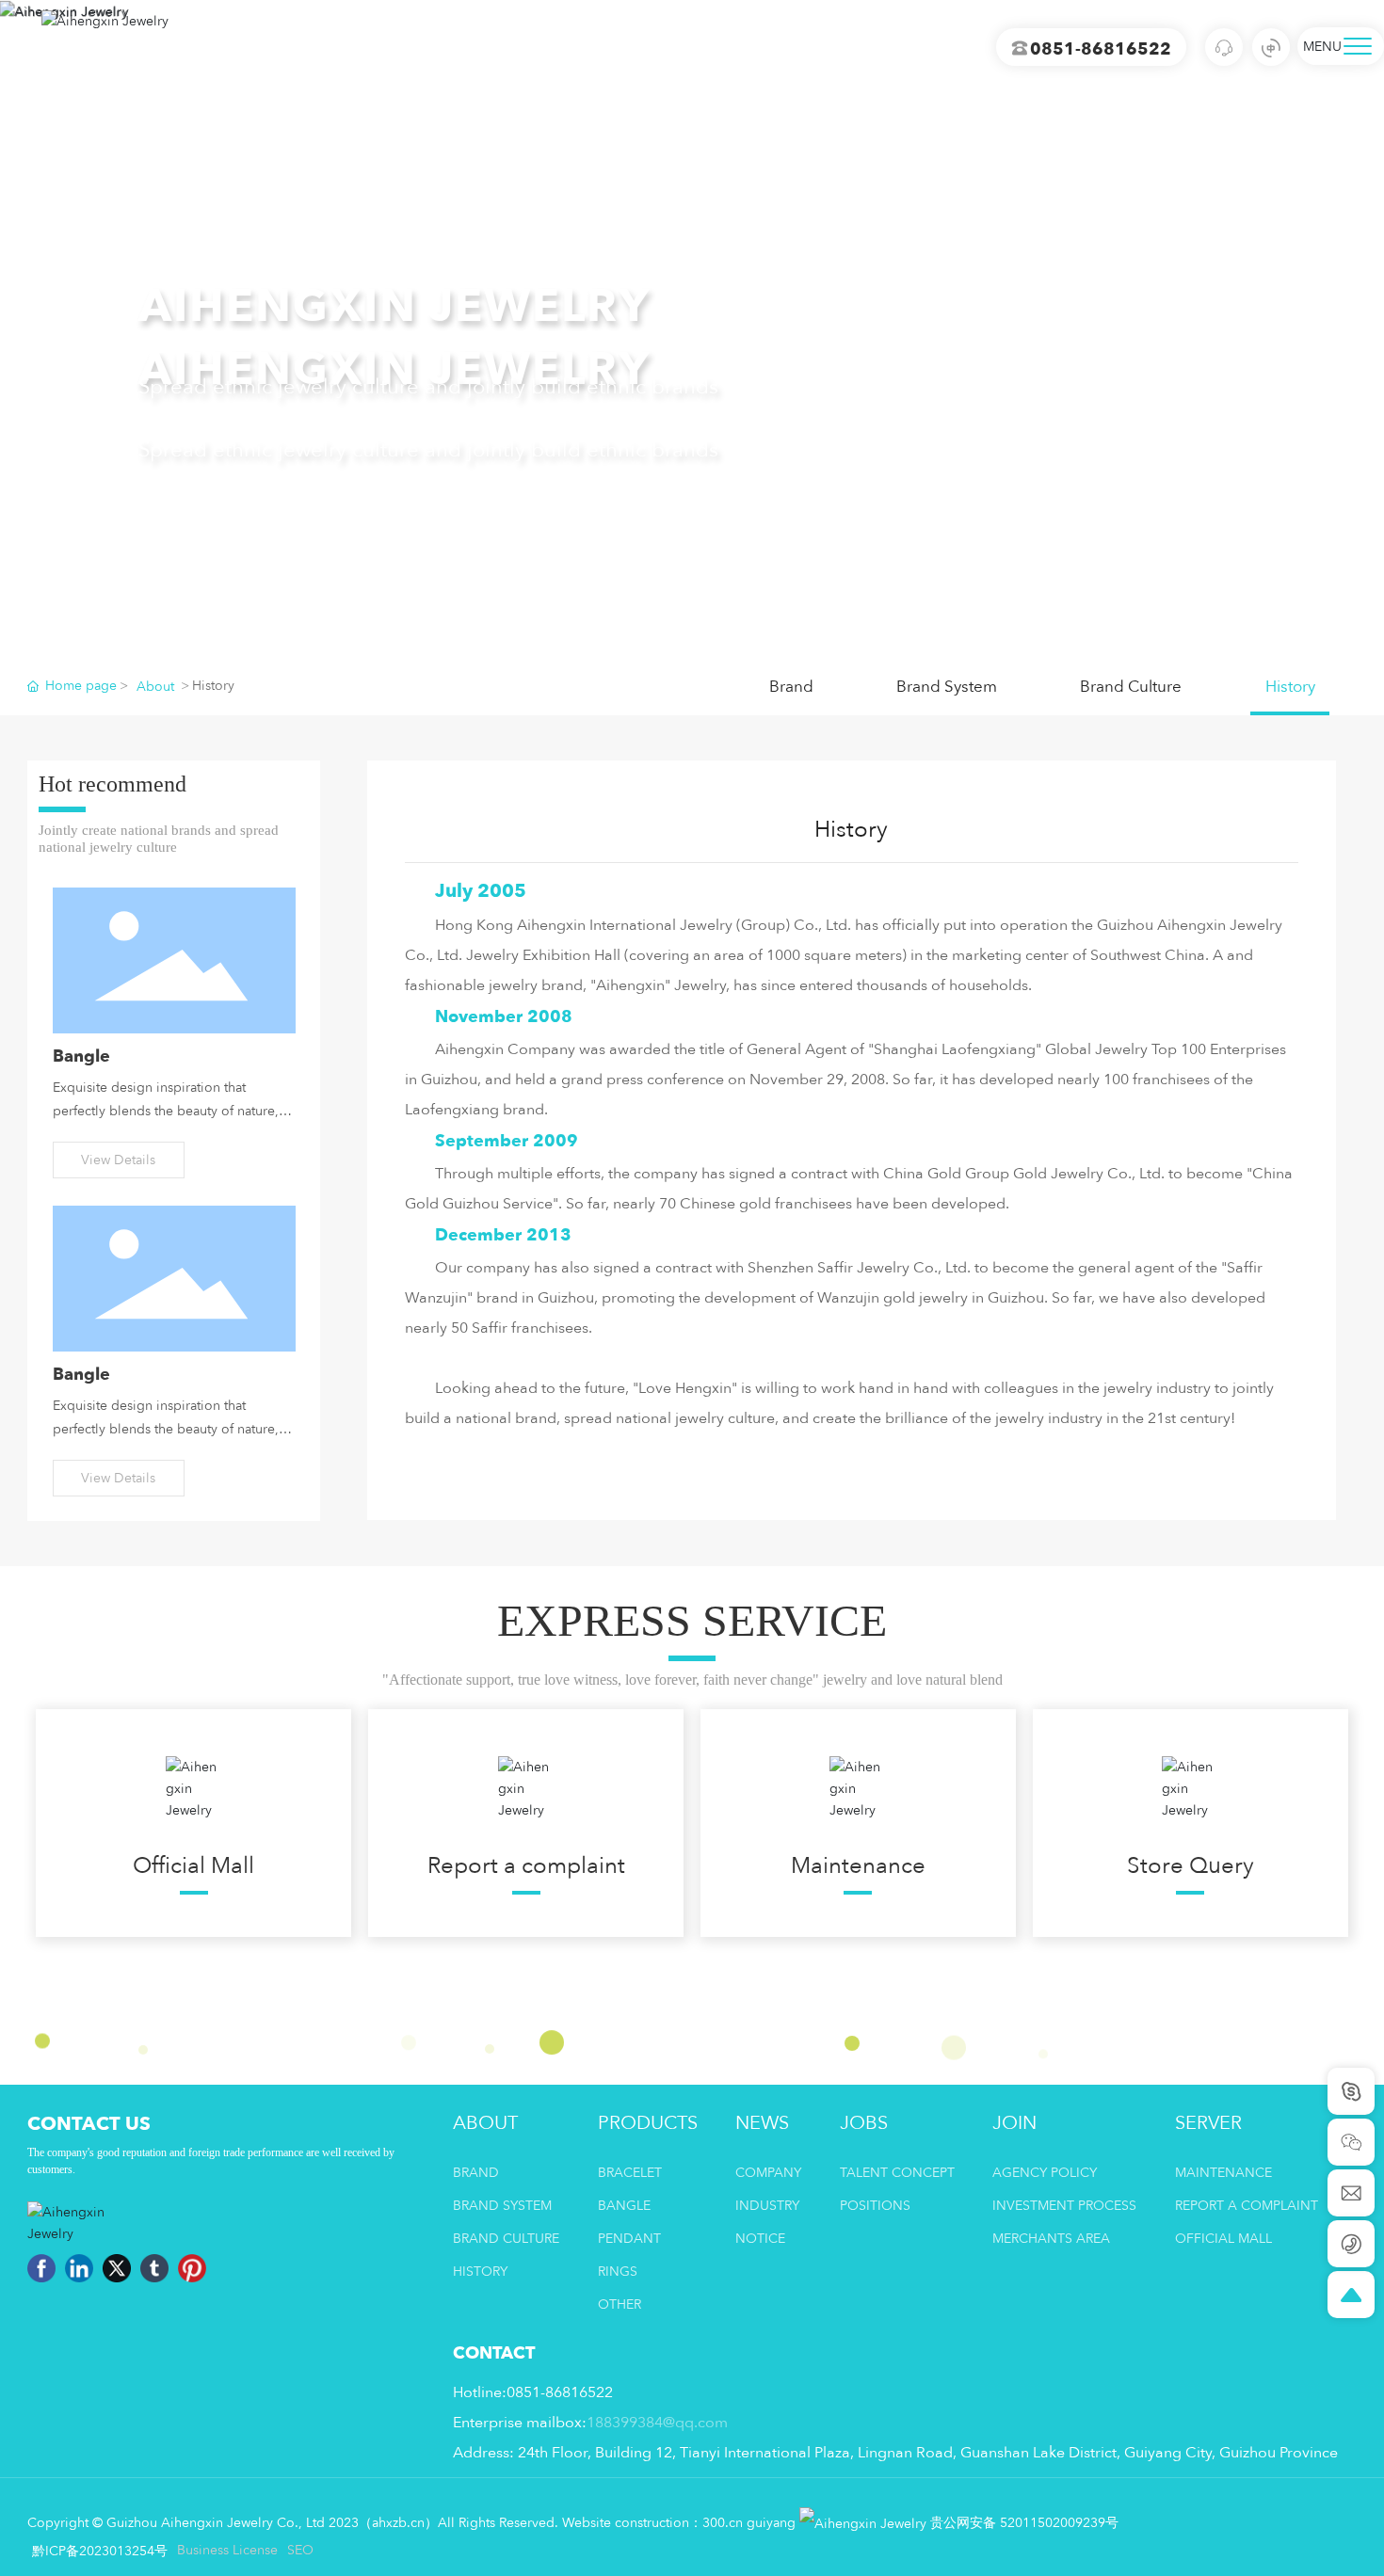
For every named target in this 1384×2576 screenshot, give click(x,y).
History (1290, 687)
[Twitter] (117, 2268)
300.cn (723, 2523)
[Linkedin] (79, 2268)
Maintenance (858, 1866)
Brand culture (1131, 687)
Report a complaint (526, 1866)
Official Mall (193, 1866)
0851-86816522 (1101, 49)
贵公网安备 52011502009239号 (1022, 2523)
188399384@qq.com (657, 2423)
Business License (227, 2550)
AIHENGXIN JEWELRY (394, 307)
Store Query (1191, 1866)
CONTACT (494, 2353)
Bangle (81, 1056)
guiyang (771, 2523)
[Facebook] (41, 2268)
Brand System (947, 687)
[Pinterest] (192, 2268)
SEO (300, 2550)
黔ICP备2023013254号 (100, 2551)
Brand (791, 687)
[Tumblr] (154, 2268)
